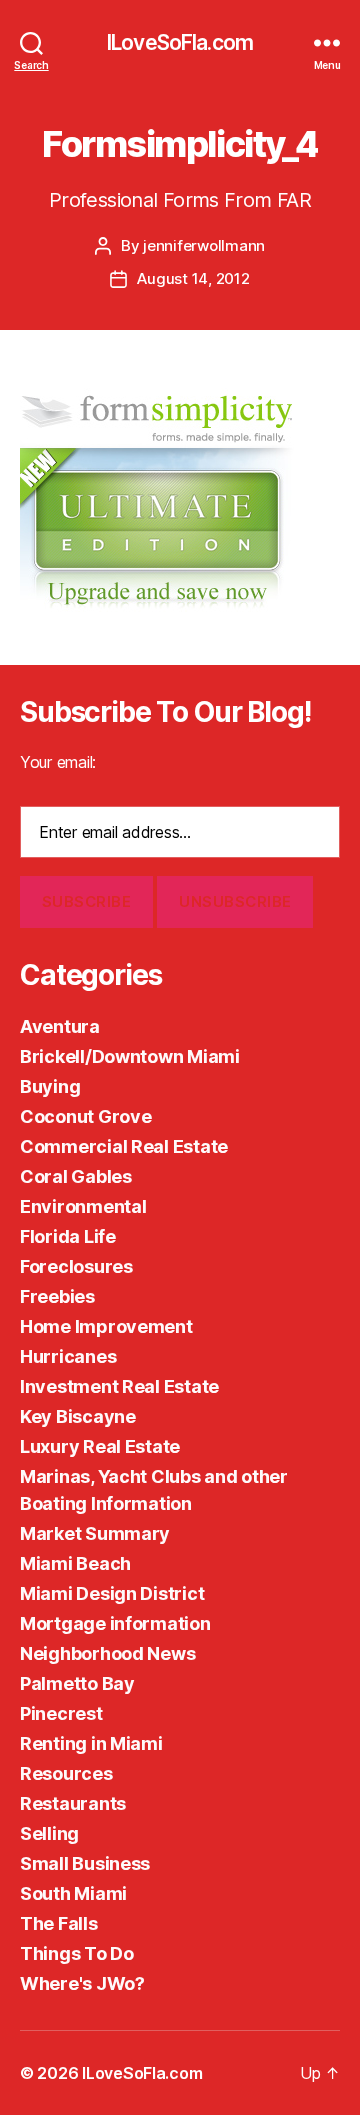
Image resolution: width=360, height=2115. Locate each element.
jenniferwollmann (204, 245)
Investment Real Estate (119, 1386)
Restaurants (73, 1803)
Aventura (60, 1026)
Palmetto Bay (77, 1683)
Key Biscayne (78, 1416)
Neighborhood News (107, 1653)
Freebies (57, 1296)
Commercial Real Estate (124, 1146)
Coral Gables (76, 1176)
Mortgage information (115, 1623)
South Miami (73, 1893)
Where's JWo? (82, 1983)
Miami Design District (112, 1593)
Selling (49, 1833)
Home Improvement (106, 1326)
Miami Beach (75, 1563)
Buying (50, 1086)
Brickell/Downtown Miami (130, 1056)
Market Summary (95, 1533)
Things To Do (77, 1953)
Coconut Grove (86, 1116)
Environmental (83, 1206)
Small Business (85, 1863)
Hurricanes (68, 1356)
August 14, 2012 (193, 278)
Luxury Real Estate (100, 1446)
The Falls (59, 1923)
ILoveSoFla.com (180, 42)
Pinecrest (61, 1713)
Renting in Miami (91, 1743)
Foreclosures (76, 1266)
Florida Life (68, 1236)
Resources (66, 1773)
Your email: (58, 762)
